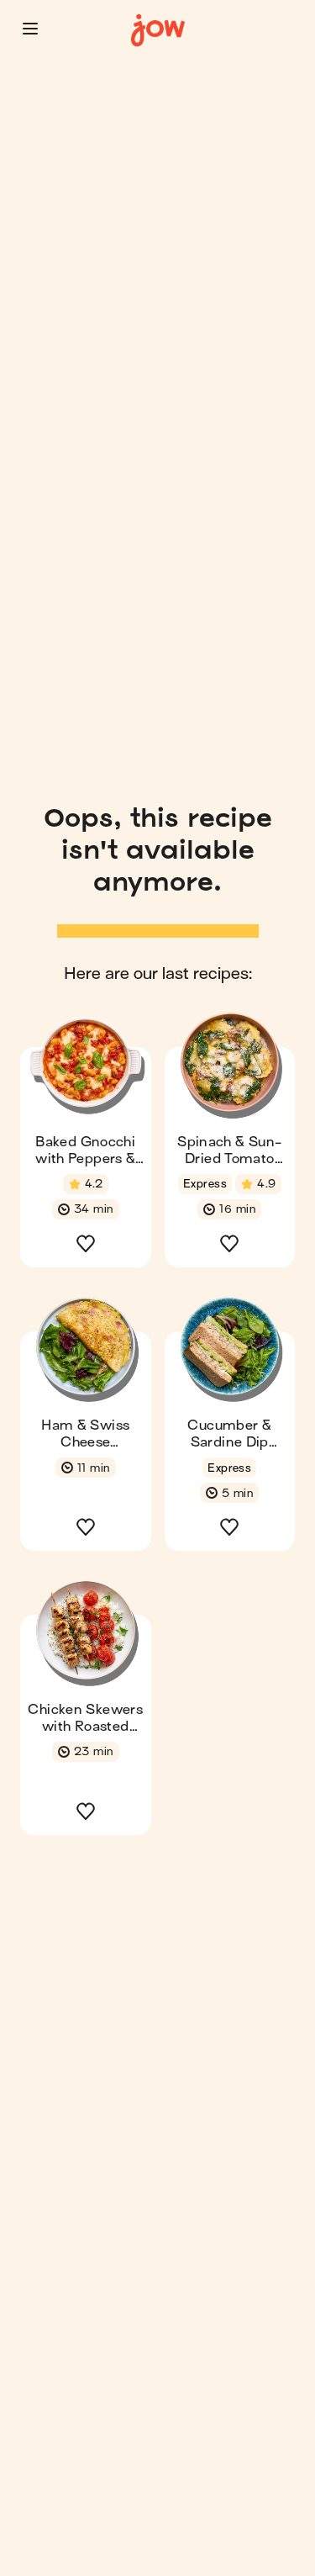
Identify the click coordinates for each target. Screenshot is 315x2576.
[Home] (158, 31)
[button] (30, 29)
